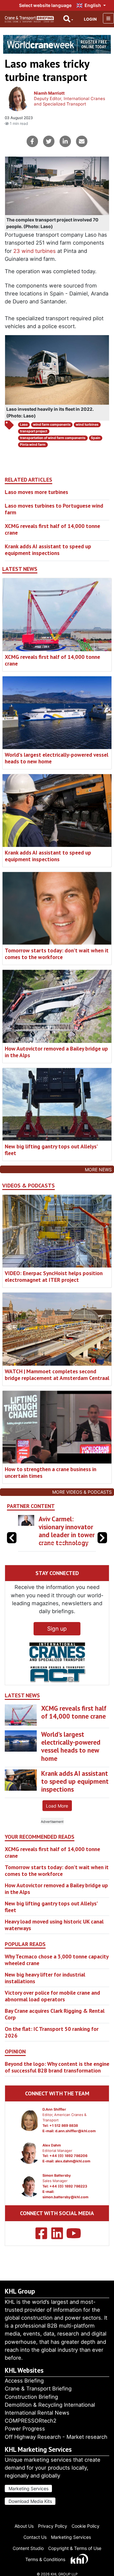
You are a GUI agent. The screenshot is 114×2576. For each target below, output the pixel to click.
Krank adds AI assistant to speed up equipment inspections (48, 550)
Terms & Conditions (45, 2559)
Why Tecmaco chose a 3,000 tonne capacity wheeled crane (57, 1976)
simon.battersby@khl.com (65, 2213)
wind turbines (87, 425)
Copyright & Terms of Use (75, 2548)
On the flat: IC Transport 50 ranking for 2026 (52, 2048)
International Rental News (37, 2413)
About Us (24, 2526)
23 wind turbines (35, 251)
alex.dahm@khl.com (73, 2177)
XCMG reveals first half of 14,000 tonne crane (52, 529)
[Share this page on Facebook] (32, 141)
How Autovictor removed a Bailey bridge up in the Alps (56, 1052)
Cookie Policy (85, 2526)
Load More (57, 1822)
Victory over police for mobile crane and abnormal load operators (52, 2012)
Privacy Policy (53, 2526)
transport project (34, 431)
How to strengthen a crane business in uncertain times (51, 1472)
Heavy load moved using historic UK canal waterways (54, 1941)
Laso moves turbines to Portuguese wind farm (54, 509)
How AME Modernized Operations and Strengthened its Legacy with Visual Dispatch (65, 1539)
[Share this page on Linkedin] (65, 141)
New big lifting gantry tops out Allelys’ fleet (51, 1150)
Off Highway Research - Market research (56, 2437)
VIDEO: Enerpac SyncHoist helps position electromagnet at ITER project (54, 1276)
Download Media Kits (30, 2501)
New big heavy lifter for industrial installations (45, 1994)
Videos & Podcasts (28, 1186)
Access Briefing (24, 2381)
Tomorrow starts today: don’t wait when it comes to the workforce (57, 954)
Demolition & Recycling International (50, 2405)
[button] (102, 1546)
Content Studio (28, 2548)
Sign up (57, 1645)
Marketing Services (28, 2488)
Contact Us (35, 2537)
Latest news (20, 569)
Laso (24, 425)
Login (90, 19)
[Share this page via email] (82, 141)
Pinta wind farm (33, 445)
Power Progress (25, 2429)
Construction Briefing (31, 2397)
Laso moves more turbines (36, 492)
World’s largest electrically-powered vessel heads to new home (57, 758)
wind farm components (52, 425)
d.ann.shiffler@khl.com (75, 2147)
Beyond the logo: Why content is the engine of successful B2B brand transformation (57, 2083)
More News (98, 1170)
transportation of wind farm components (53, 438)
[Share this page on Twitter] (49, 141)
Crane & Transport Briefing (38, 2389)
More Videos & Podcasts (82, 1492)
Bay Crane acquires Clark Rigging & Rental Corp (55, 2030)
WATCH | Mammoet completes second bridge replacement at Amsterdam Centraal (57, 1375)
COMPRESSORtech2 (31, 2421)
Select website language (45, 5)
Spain (96, 438)
